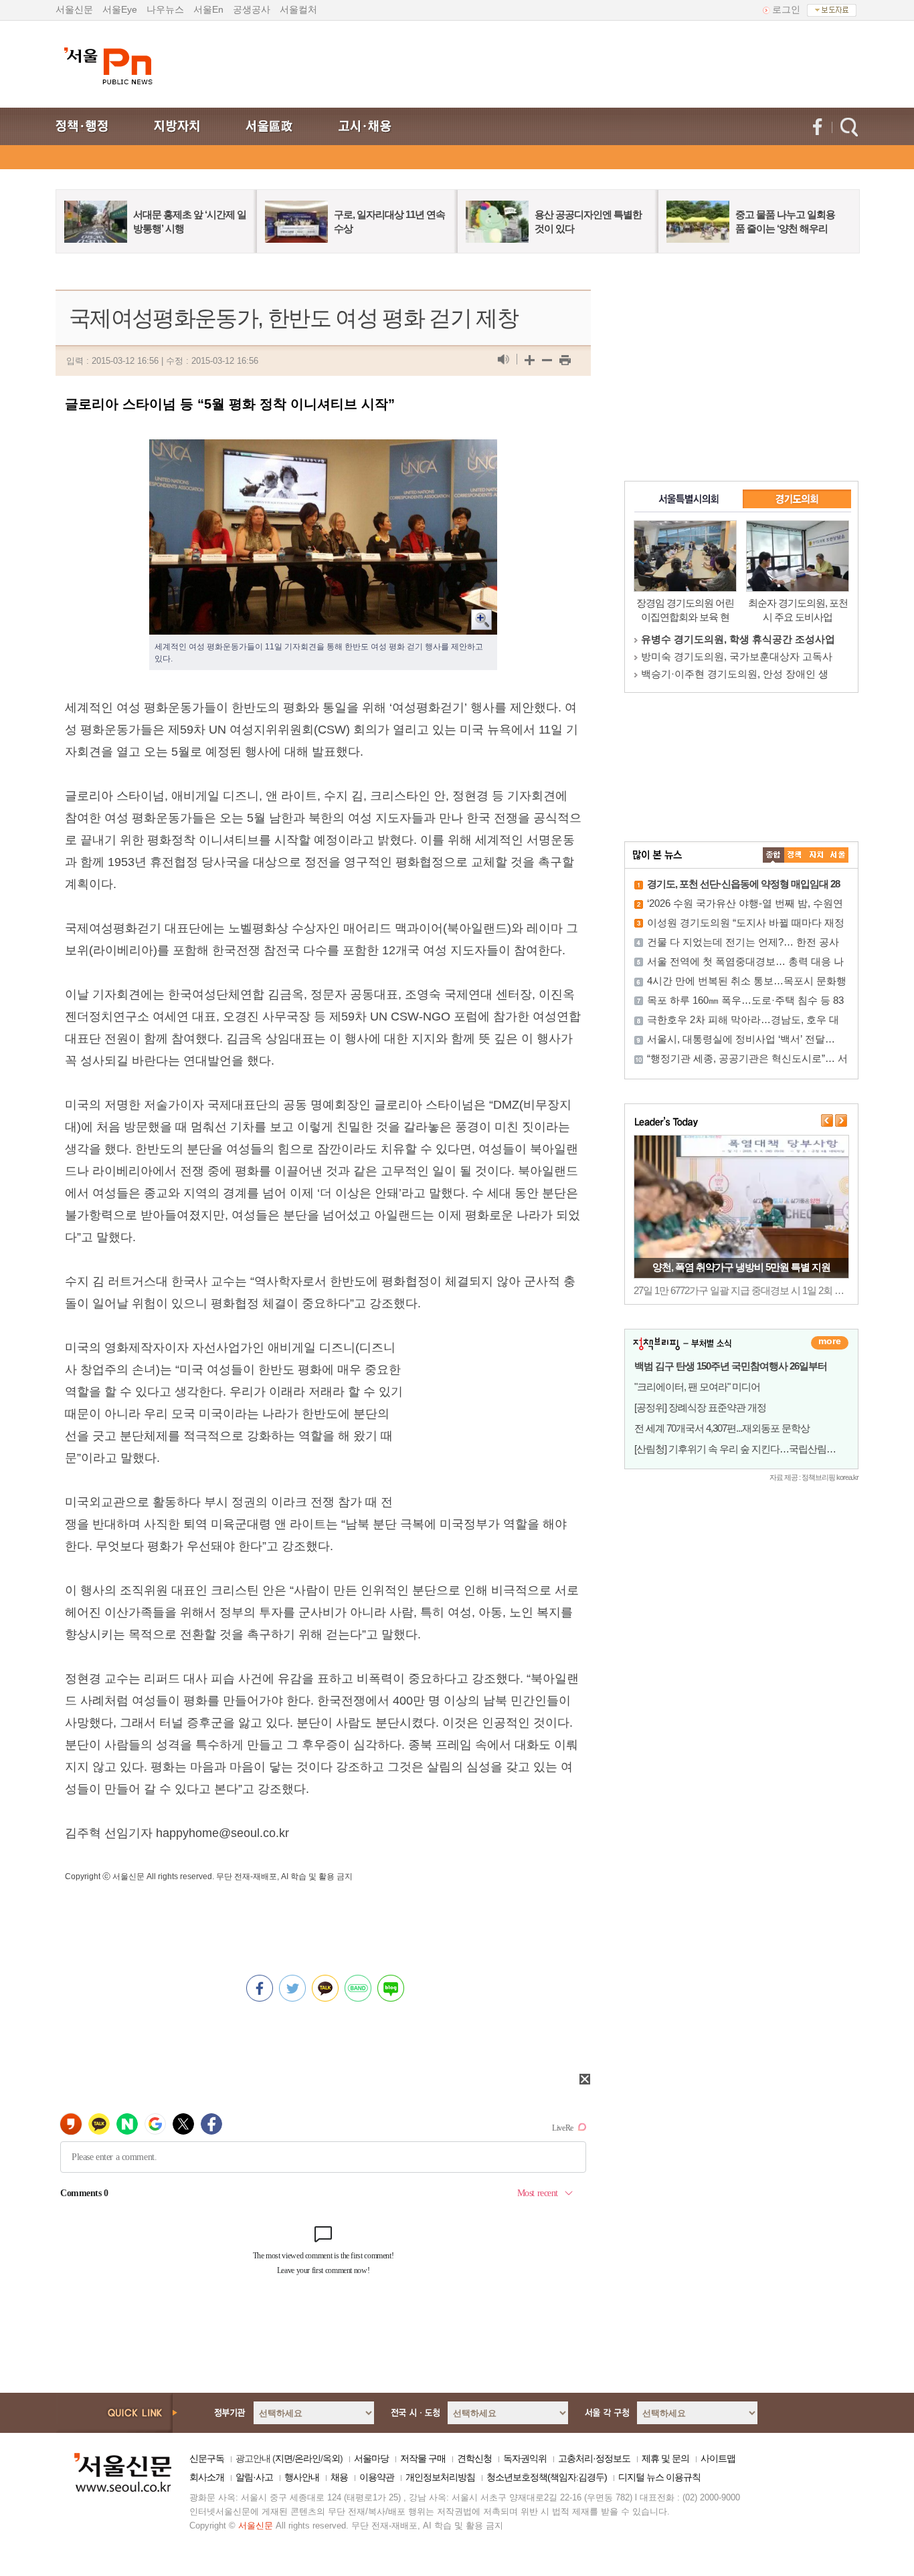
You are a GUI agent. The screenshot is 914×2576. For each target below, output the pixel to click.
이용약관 (377, 2477)
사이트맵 (718, 2458)
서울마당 (371, 2458)
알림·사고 (254, 2477)
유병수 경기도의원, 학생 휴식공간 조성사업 (738, 639)
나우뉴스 (165, 9)
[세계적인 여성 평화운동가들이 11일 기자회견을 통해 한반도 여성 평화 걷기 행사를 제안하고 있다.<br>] (323, 450)
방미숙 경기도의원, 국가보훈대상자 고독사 (737, 656)
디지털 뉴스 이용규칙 (659, 2477)
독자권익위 (525, 2458)
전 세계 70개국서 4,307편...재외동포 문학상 (722, 1428)
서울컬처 (298, 9)
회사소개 (207, 2477)
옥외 (331, 2458)
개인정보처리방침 (440, 2477)
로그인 (786, 9)
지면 (284, 2458)
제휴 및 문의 (665, 2458)
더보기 (830, 1343)
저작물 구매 (423, 2458)
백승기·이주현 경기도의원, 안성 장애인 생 (735, 674)
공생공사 (252, 9)
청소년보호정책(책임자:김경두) (547, 2477)
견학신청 (474, 2458)
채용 (339, 2477)
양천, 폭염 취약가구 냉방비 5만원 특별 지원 (741, 1267)
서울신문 (74, 9)
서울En (208, 9)
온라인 (307, 2458)
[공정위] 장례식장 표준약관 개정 (700, 1407)
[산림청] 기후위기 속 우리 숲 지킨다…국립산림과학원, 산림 (756, 1449)
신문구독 (207, 2458)
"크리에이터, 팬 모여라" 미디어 (697, 1387)
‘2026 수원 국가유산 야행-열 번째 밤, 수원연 (745, 903)
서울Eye (120, 9)
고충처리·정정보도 (594, 2458)
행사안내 (302, 2477)
